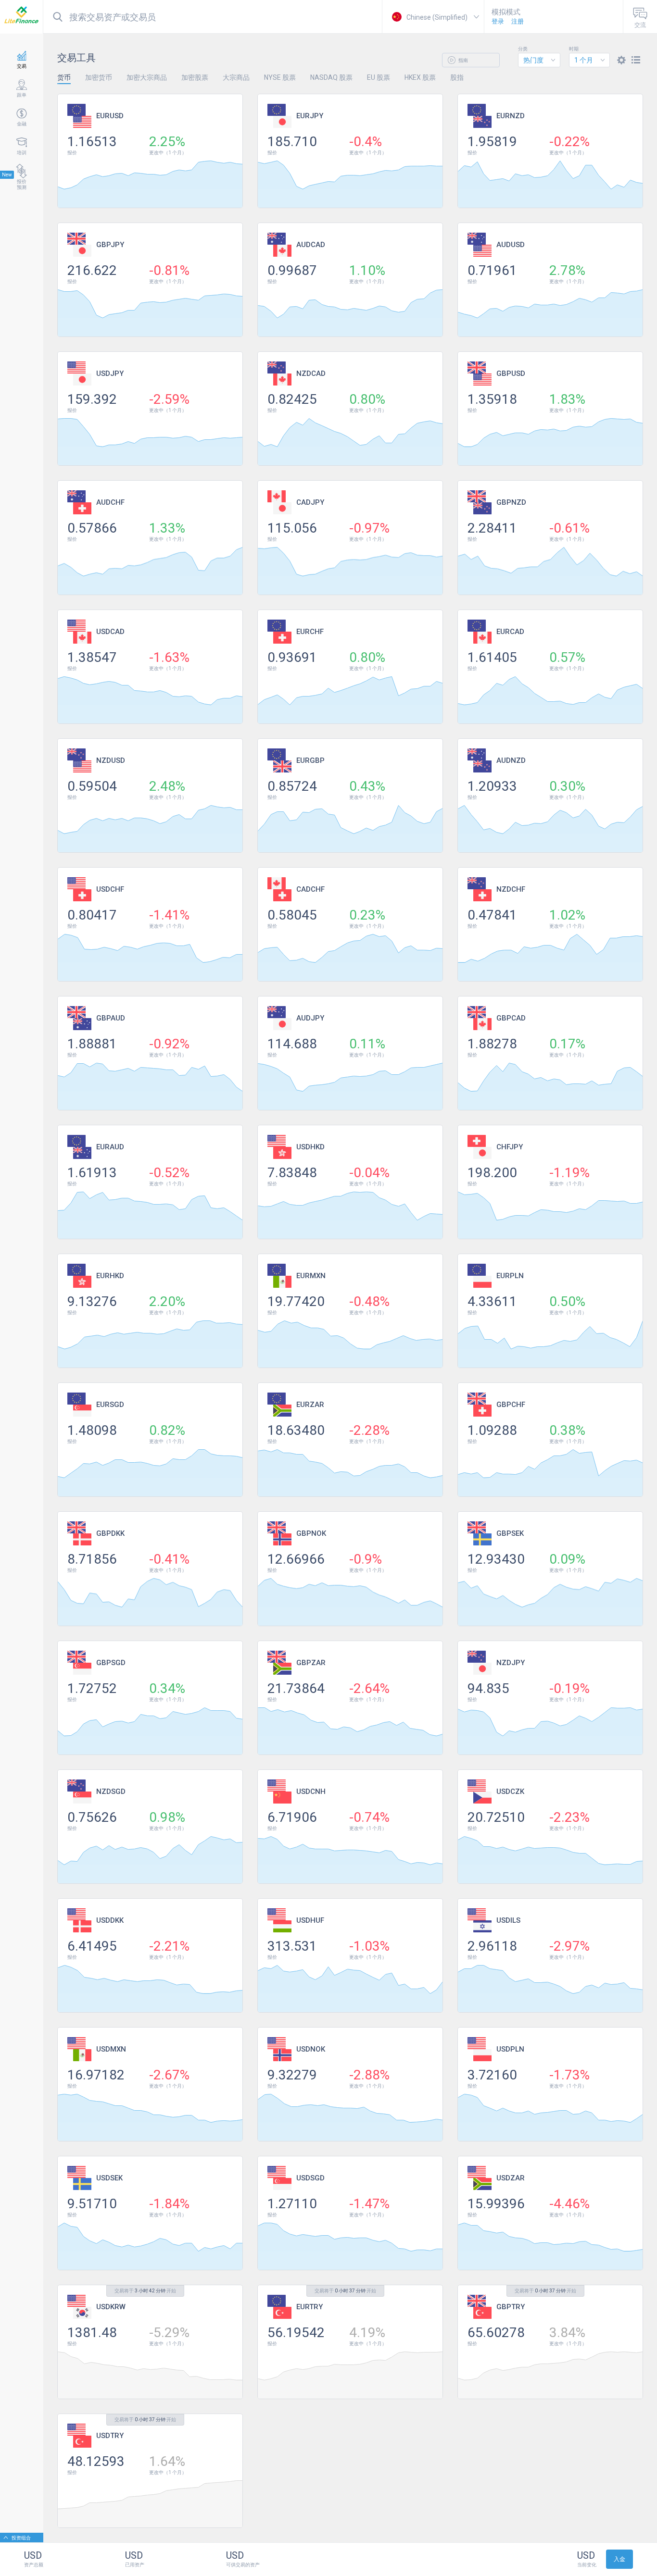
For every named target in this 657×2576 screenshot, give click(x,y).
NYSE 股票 (280, 77)
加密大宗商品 (147, 77)
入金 (619, 2559)
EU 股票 (379, 77)
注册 (518, 21)
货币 (64, 77)
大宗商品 (236, 77)
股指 (457, 77)
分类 (523, 49)
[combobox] (539, 60)
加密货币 (99, 77)
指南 (463, 60)
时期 (574, 49)
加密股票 (195, 77)
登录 (498, 21)
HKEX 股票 (420, 77)
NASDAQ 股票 (331, 77)
